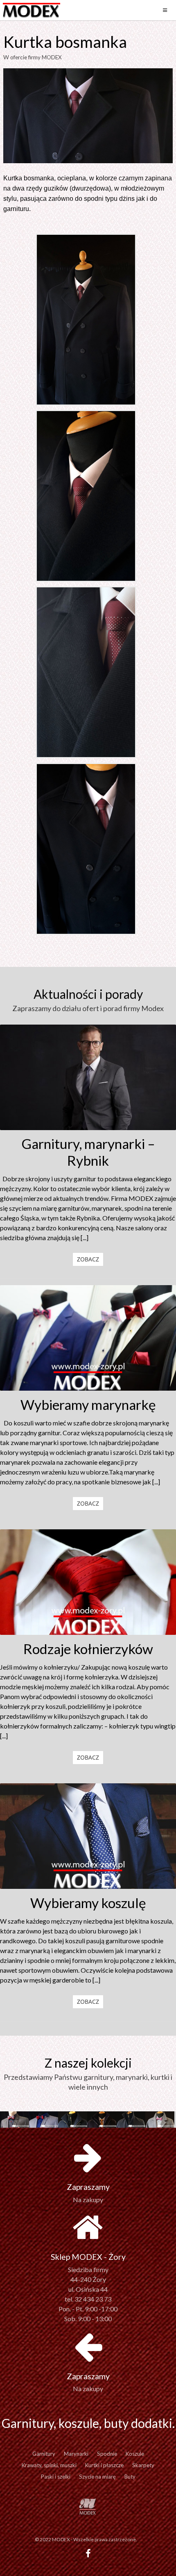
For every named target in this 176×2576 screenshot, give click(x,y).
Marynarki (76, 2454)
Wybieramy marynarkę (88, 1405)
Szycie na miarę (97, 2477)
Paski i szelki (56, 2477)
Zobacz (88, 1259)
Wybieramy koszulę (88, 1903)
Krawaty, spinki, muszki (49, 2465)
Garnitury (44, 2454)
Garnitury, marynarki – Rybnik (88, 1152)
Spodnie (107, 2454)
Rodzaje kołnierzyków (88, 1649)
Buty (130, 2477)
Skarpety (143, 2465)
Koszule (135, 2454)
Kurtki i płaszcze (104, 2465)
